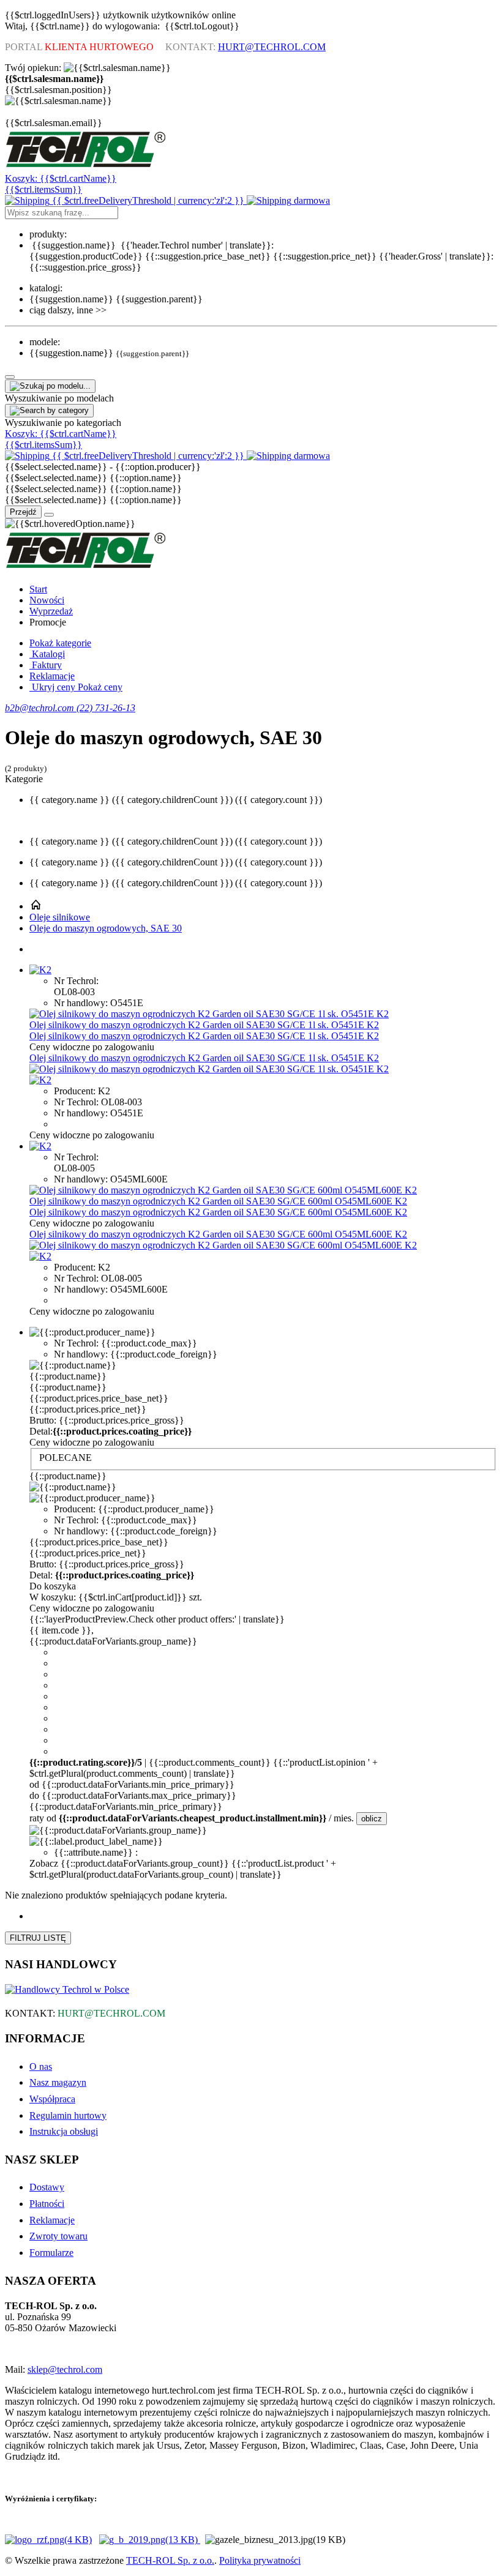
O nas (41, 2066)
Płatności (47, 2204)
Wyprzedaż (51, 611)
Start (38, 589)
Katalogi (47, 654)
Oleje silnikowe (60, 917)
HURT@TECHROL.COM (272, 47)
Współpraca (52, 2099)
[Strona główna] (35, 906)
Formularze (51, 2253)
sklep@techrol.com (65, 2369)
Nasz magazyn (58, 2082)
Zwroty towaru (58, 2236)
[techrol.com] (86, 167)
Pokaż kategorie (60, 643)
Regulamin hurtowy (68, 2115)
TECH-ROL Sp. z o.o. (170, 2560)
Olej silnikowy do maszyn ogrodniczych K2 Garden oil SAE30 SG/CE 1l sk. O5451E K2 (204, 1025)
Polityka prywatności (260, 2560)
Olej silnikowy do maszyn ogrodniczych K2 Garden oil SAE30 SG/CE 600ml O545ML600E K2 (218, 1201)
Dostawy (47, 2187)
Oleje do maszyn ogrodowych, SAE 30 (106, 928)
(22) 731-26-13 (106, 708)
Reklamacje (52, 676)
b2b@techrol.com (41, 708)
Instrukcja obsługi (64, 2131)
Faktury (46, 665)
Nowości (47, 600)
